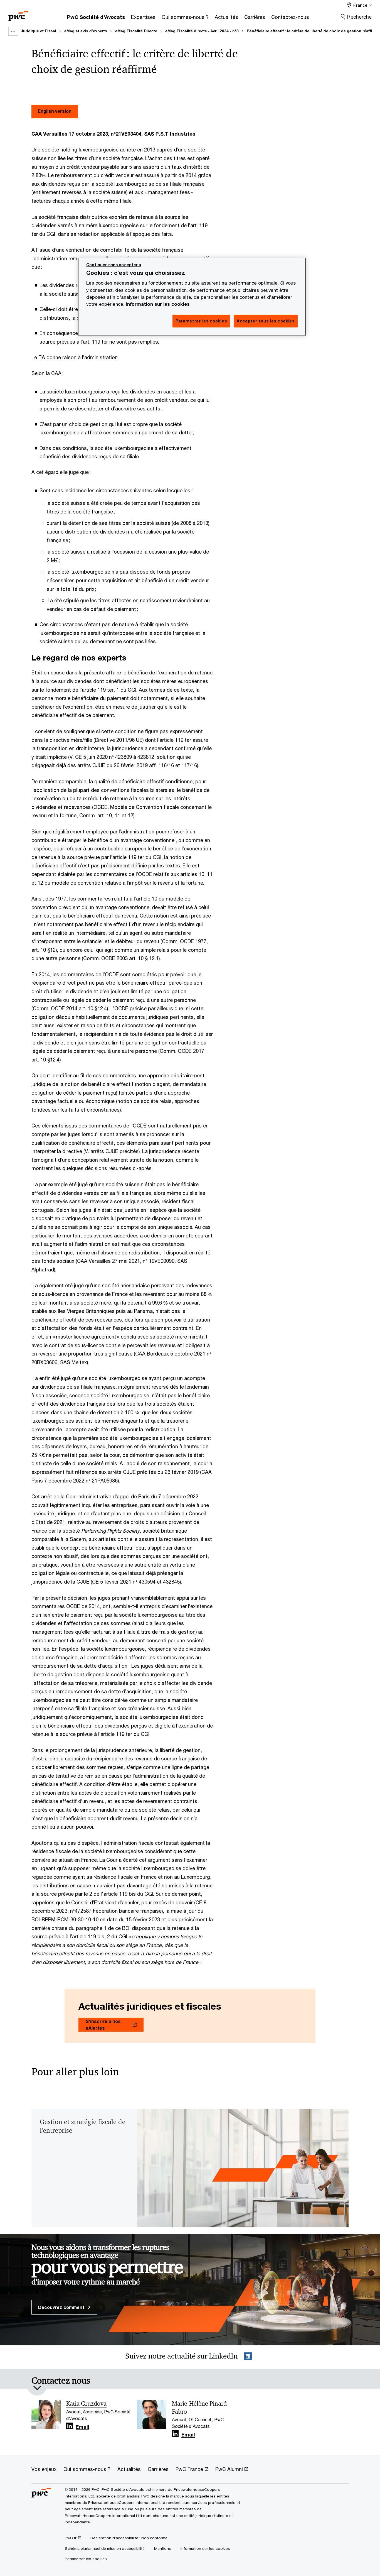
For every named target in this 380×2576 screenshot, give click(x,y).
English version (55, 111)
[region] (192, 297)
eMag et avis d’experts (86, 31)
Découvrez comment (62, 2307)
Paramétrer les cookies (86, 2559)
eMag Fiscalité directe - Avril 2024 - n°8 (202, 31)
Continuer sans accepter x (114, 265)
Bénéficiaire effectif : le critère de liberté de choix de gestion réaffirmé (313, 31)
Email (82, 2427)
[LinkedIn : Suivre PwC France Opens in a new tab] (248, 2357)
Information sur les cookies (158, 304)
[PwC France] (18, 14)
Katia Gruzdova (86, 2404)
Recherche (359, 17)
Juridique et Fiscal (39, 31)
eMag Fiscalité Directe (136, 31)
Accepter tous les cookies (266, 321)
